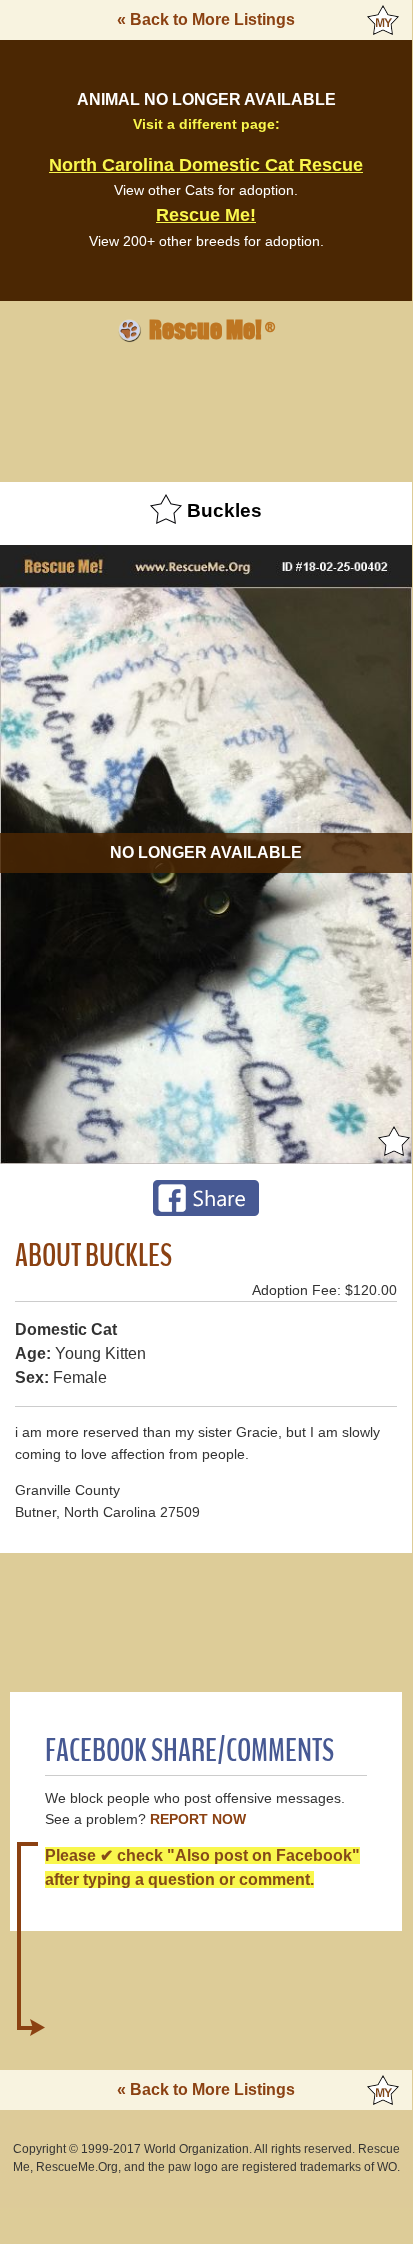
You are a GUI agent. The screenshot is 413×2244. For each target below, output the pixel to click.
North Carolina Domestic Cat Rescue (206, 165)
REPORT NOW (198, 1819)
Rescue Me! (206, 215)
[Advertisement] (206, 409)
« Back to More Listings (206, 19)
